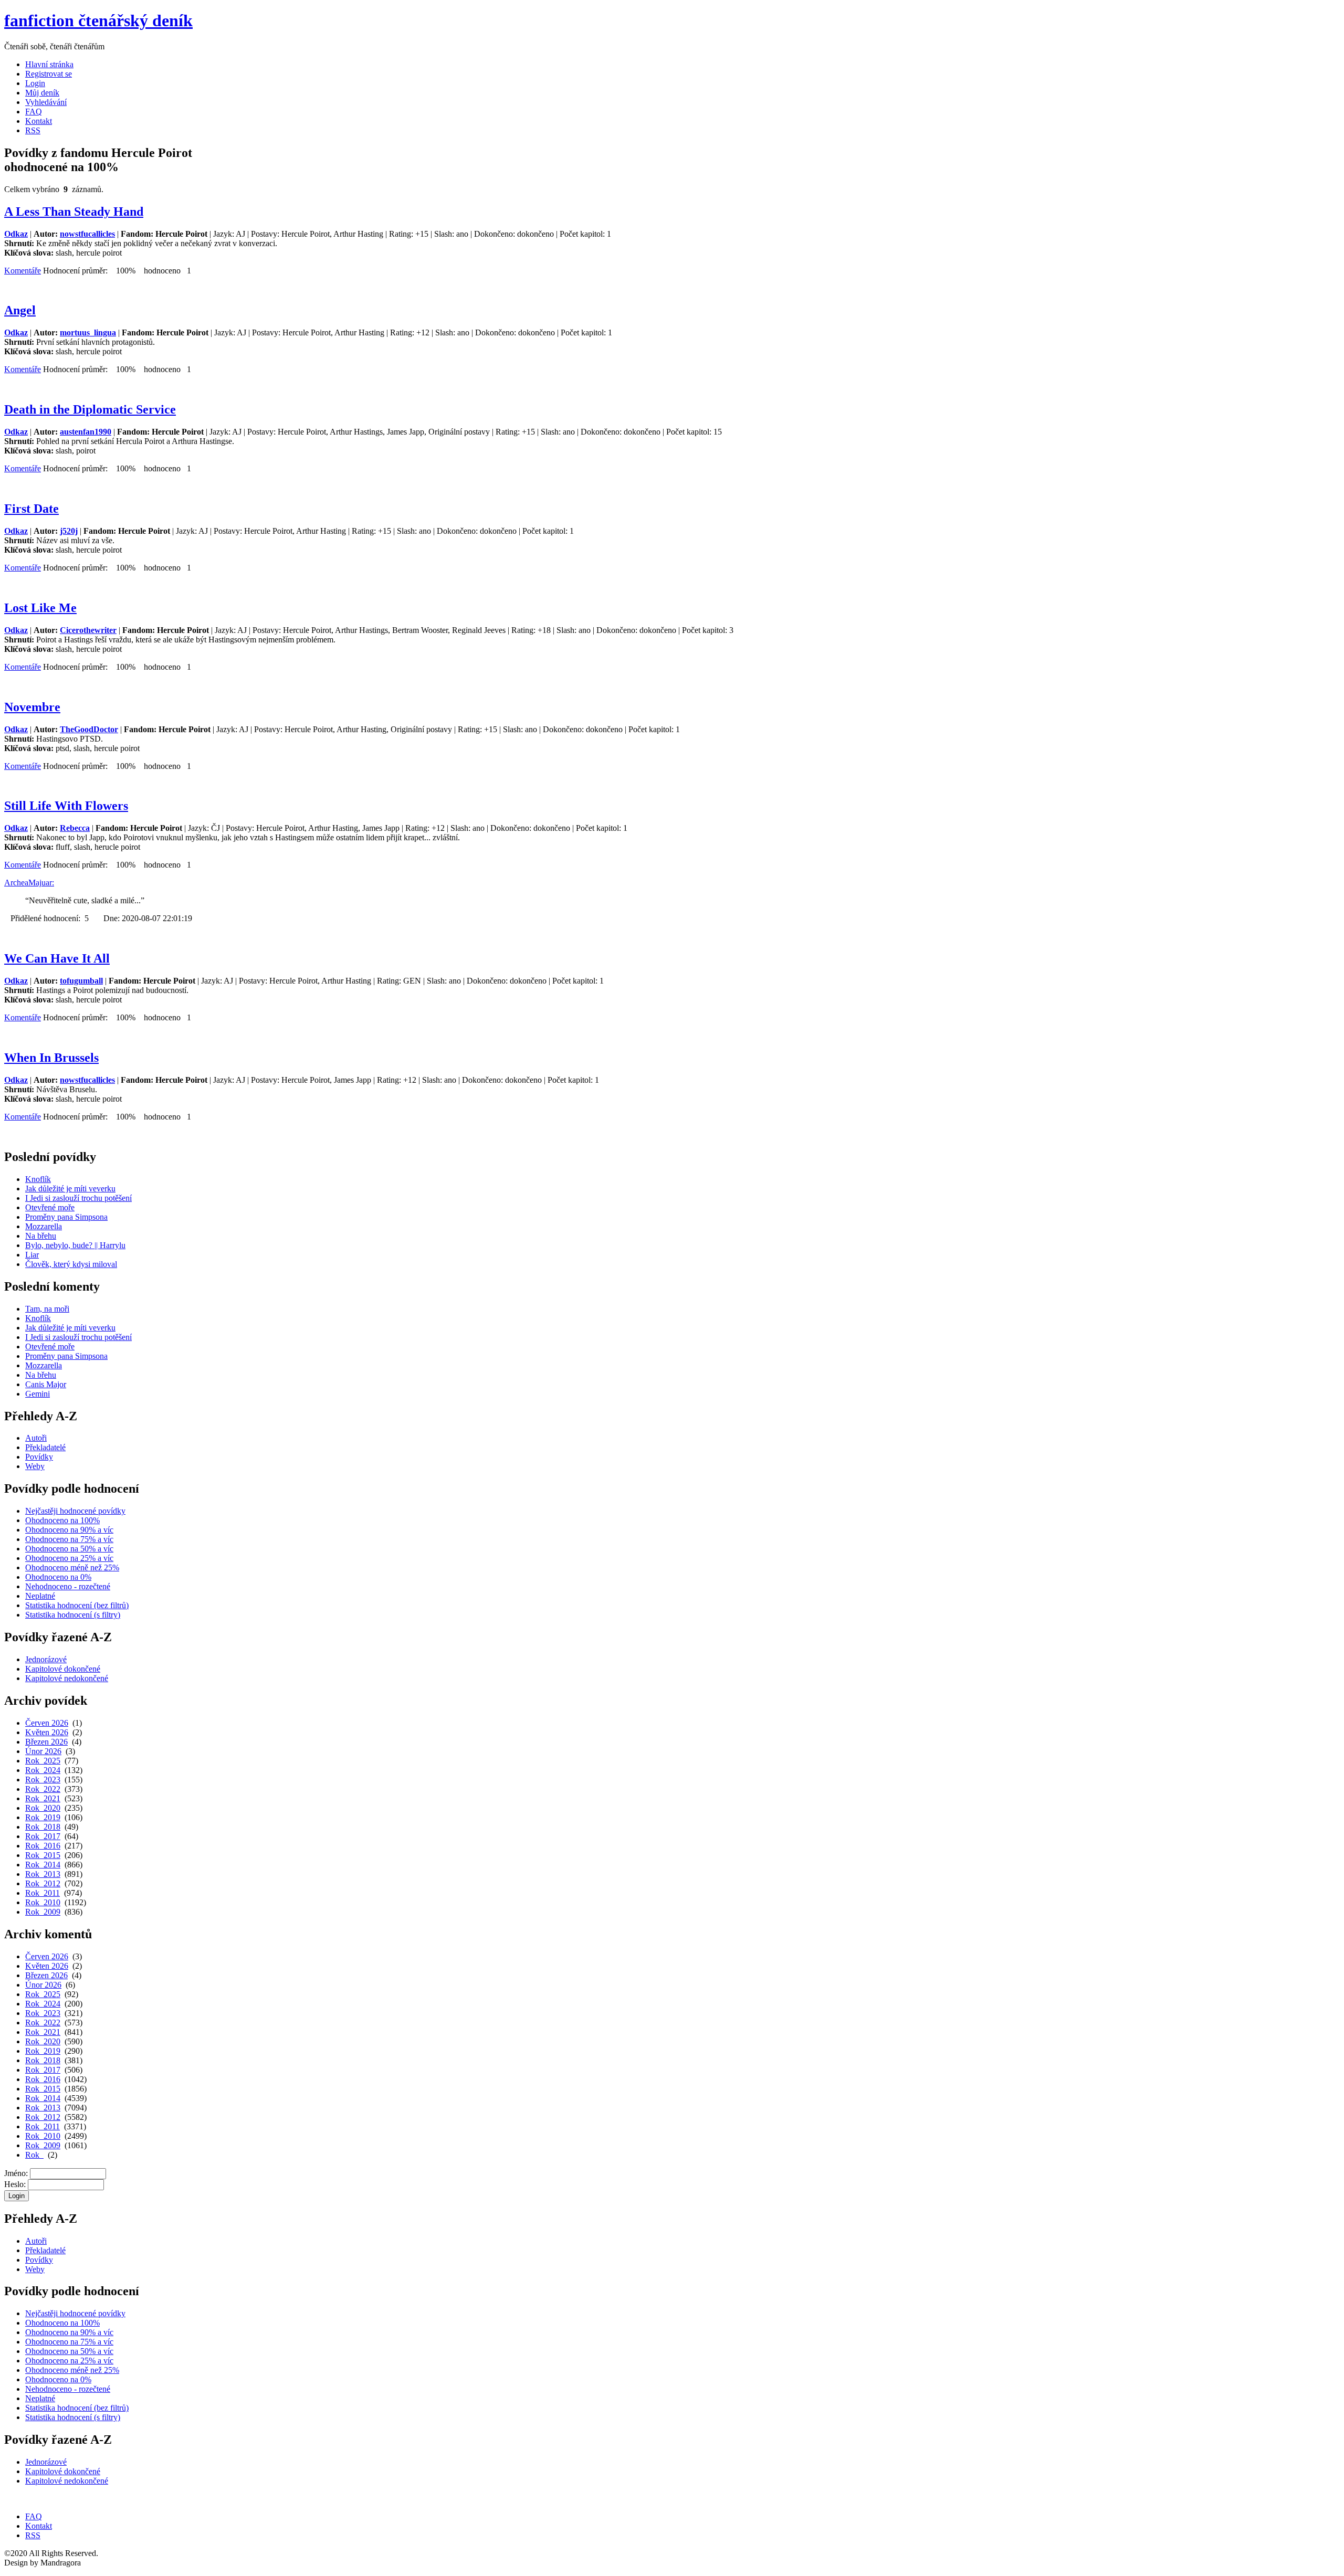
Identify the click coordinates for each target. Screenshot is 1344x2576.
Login (35, 83)
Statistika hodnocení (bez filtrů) (77, 1605)
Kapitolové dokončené (63, 1669)
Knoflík (38, 1179)
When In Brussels (51, 1058)
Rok (34, 2155)
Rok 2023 (43, 1780)
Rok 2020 (43, 1808)
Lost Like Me (40, 608)
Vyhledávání (46, 102)
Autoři (36, 1438)
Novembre (32, 707)
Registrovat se (49, 74)
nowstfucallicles (87, 234)
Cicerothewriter (88, 630)
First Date (31, 509)
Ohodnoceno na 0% (58, 1577)
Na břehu (41, 1236)
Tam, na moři (47, 1309)
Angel (20, 310)
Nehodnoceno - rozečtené (68, 1586)
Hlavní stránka (49, 64)
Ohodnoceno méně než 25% (72, 1567)
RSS (33, 130)
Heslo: (15, 2184)
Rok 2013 (43, 1874)
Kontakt (39, 121)
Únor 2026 (43, 1751)
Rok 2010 (43, 1902)
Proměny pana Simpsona (66, 1217)
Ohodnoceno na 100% (62, 1520)
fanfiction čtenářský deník (98, 20)
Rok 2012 (43, 1883)
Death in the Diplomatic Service (90, 409)
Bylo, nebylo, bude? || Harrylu (75, 1245)
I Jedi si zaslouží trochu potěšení (78, 1198)
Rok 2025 (43, 1761)
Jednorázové (46, 1659)
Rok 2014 (43, 1865)
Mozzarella (44, 1226)
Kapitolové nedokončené (67, 1678)
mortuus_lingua (88, 332)
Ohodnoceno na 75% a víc (69, 1539)
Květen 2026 (47, 1732)
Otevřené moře (50, 1207)
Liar (32, 1255)
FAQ (34, 112)
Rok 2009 (43, 1912)
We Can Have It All (57, 958)
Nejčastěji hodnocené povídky (75, 1511)
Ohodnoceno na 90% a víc (69, 1530)
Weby (35, 1466)
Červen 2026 (47, 1723)
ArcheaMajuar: (29, 883)
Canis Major (46, 1384)
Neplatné (40, 1596)
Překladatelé (45, 1447)
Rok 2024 (43, 1770)
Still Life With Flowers (66, 806)
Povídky (39, 1457)
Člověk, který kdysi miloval (71, 1264)
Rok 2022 (43, 1789)
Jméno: (16, 2173)
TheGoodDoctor (89, 729)
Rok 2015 (43, 1855)
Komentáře (23, 271)
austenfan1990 (86, 432)
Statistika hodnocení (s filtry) (73, 1615)
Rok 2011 (43, 1893)
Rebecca (75, 828)
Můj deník (42, 93)
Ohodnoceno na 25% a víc (69, 1558)
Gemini (38, 1394)
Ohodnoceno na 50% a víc (69, 1549)
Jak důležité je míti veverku (70, 1189)
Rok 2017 (43, 1836)
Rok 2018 (43, 1827)
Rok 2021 (43, 1798)
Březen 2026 (46, 1742)
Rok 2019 (43, 1817)
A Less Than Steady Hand (74, 212)
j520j (69, 531)
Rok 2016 (43, 1846)
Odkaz (16, 234)
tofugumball (81, 981)
